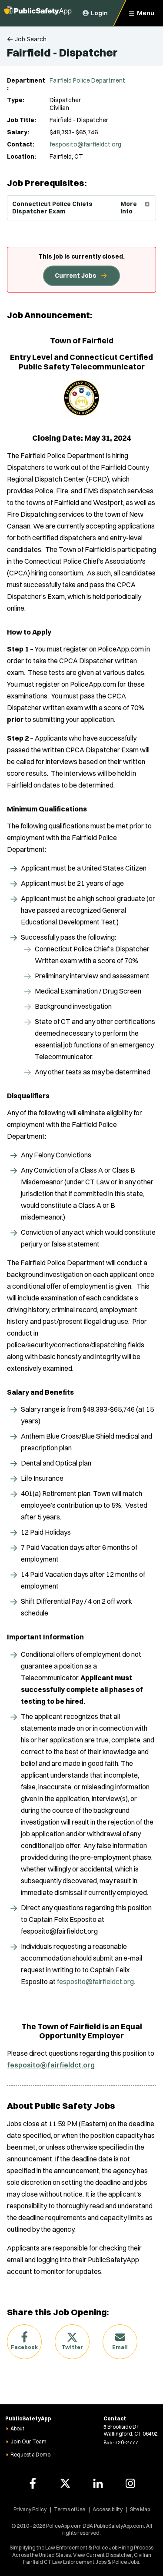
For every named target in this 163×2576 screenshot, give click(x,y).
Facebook (24, 2347)
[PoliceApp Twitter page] (65, 2483)
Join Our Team (28, 2441)
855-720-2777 (121, 2442)
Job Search (31, 39)
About (17, 2428)
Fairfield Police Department (87, 80)
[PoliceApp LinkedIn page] (98, 2483)
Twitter (72, 2347)
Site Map (140, 2509)
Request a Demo (30, 2455)
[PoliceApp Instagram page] (130, 2483)
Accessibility (108, 2509)
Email (120, 2347)
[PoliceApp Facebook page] (33, 2483)
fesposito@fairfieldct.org (85, 144)
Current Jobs (76, 276)
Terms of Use (70, 2509)
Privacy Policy (30, 2509)
